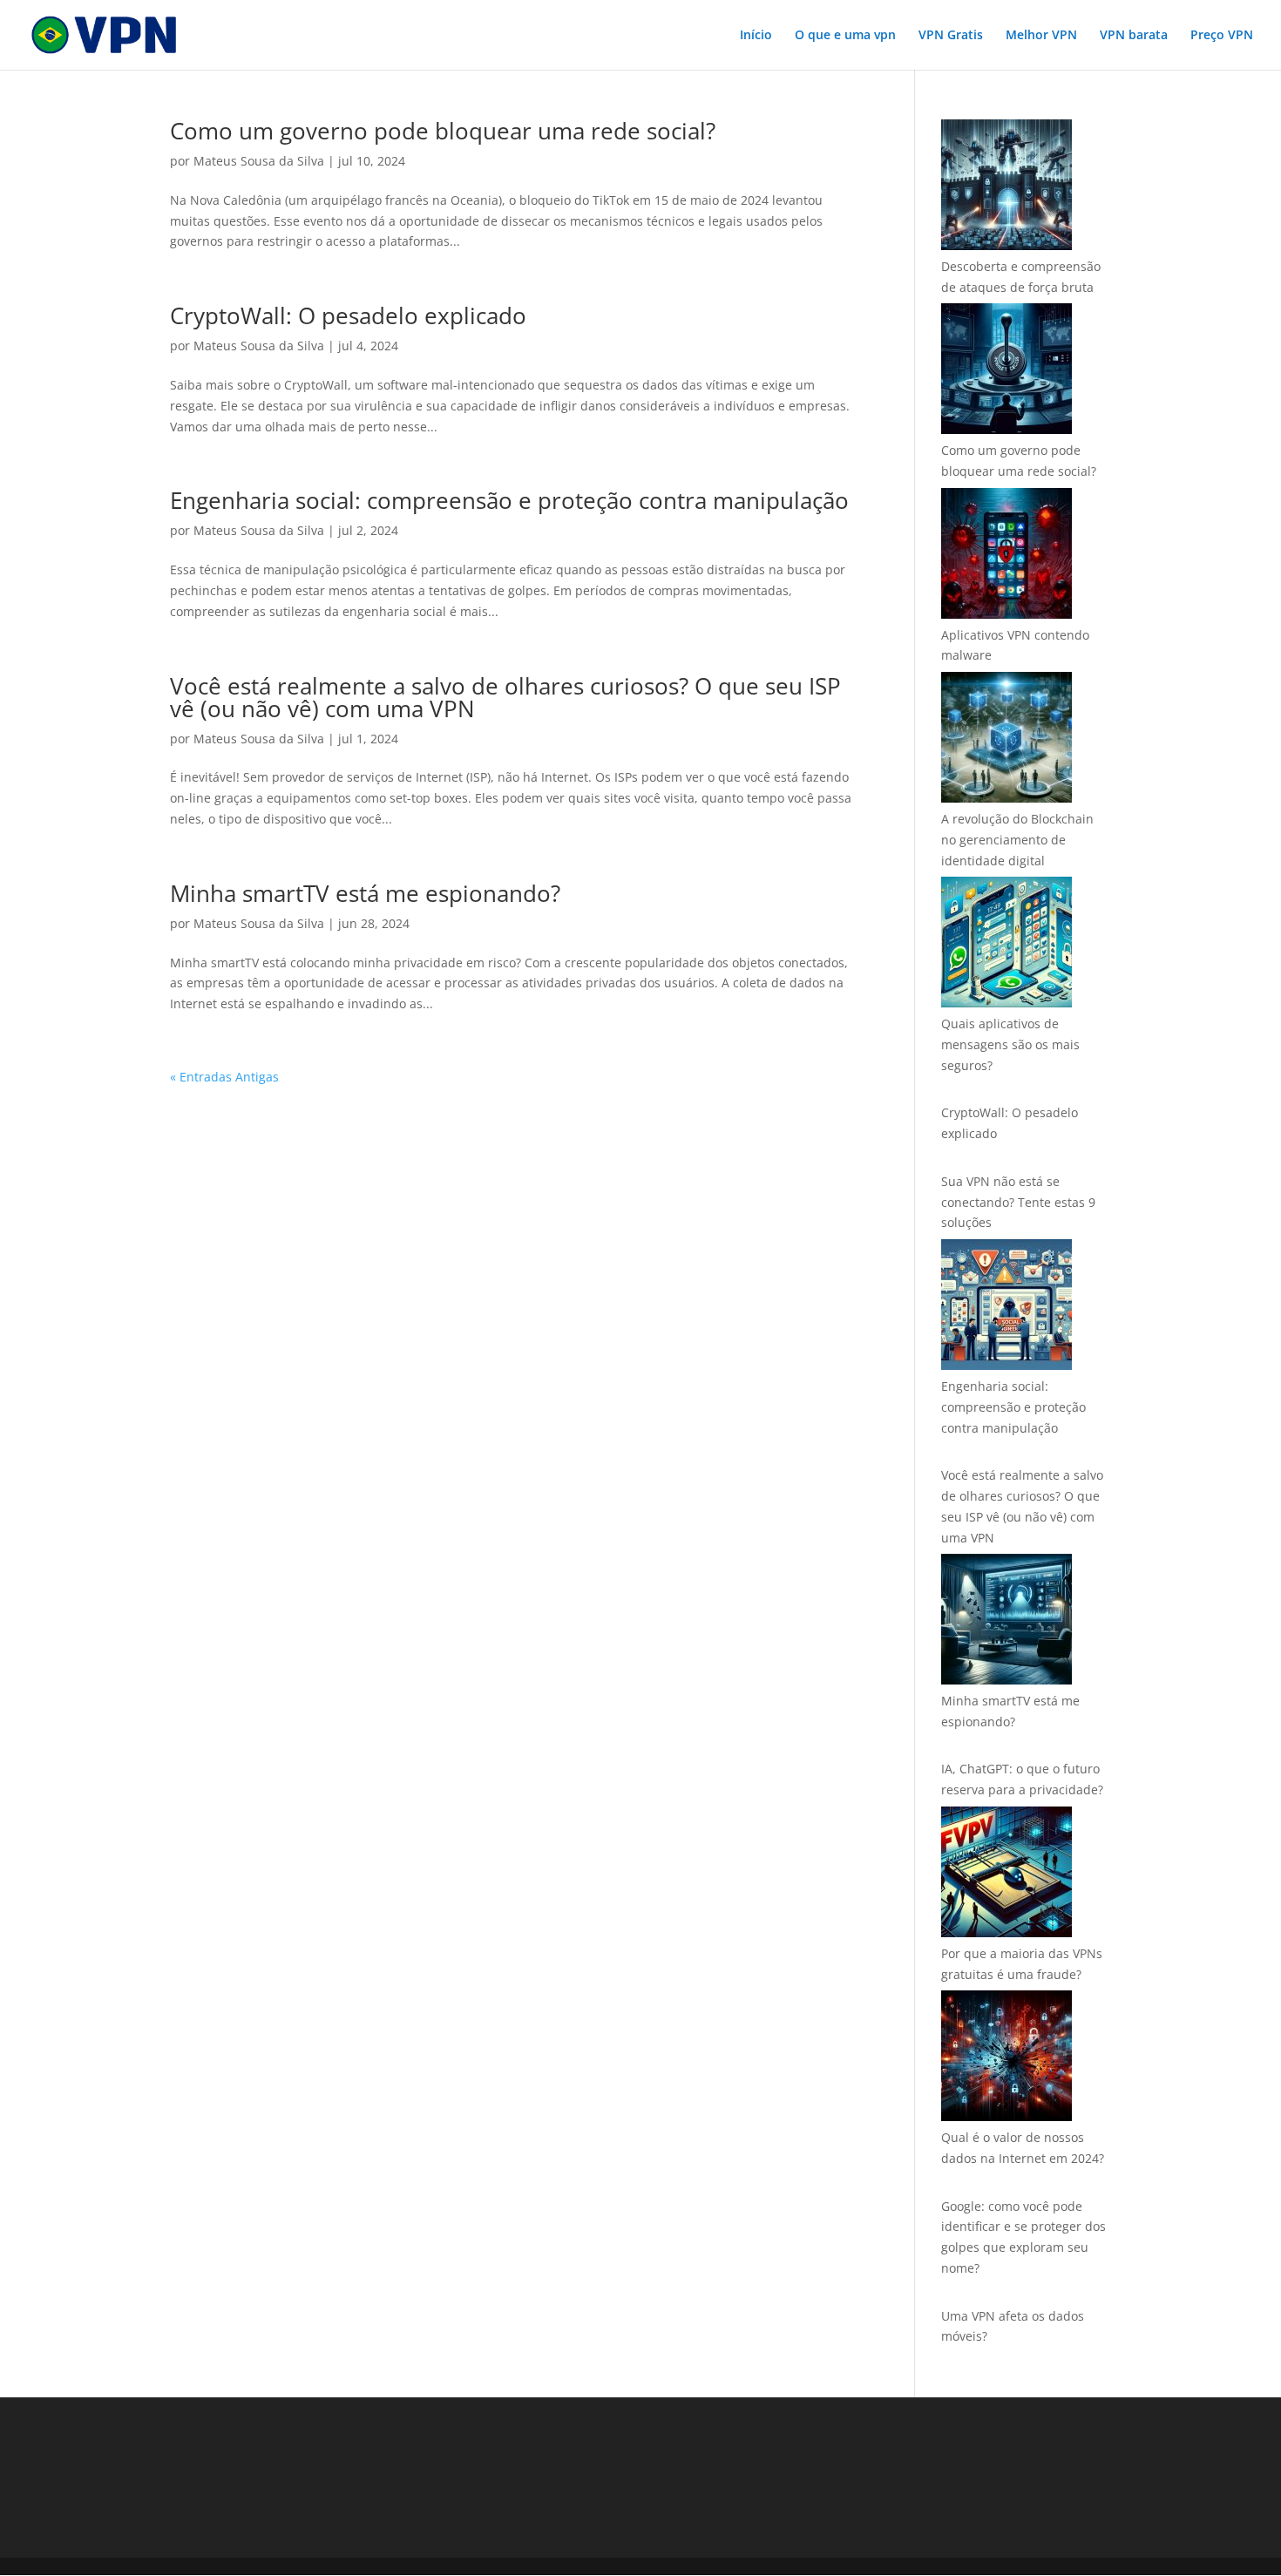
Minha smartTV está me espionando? (365, 893)
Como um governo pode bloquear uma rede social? (443, 131)
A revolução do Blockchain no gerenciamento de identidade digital (1017, 840)
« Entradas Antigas (224, 1077)
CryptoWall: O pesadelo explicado (348, 315)
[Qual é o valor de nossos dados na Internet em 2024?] (1006, 2059)
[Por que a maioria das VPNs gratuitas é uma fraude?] (1006, 1875)
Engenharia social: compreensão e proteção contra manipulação (509, 500)
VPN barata (1134, 36)
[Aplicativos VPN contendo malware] (1006, 556)
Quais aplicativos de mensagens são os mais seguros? (1010, 1044)
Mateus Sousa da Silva (259, 161)
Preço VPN (1222, 36)
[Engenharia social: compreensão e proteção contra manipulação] (1006, 1308)
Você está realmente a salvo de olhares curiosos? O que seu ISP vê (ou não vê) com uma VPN (505, 697)
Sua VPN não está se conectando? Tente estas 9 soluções (1018, 1202)
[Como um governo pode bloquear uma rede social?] (1006, 372)
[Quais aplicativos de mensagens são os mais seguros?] (1006, 945)
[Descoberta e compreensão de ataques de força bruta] (1006, 188)
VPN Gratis (951, 36)
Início (756, 36)
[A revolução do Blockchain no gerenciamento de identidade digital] (1006, 740)
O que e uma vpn (845, 36)
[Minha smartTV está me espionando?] (1006, 1622)
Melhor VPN (1041, 36)
